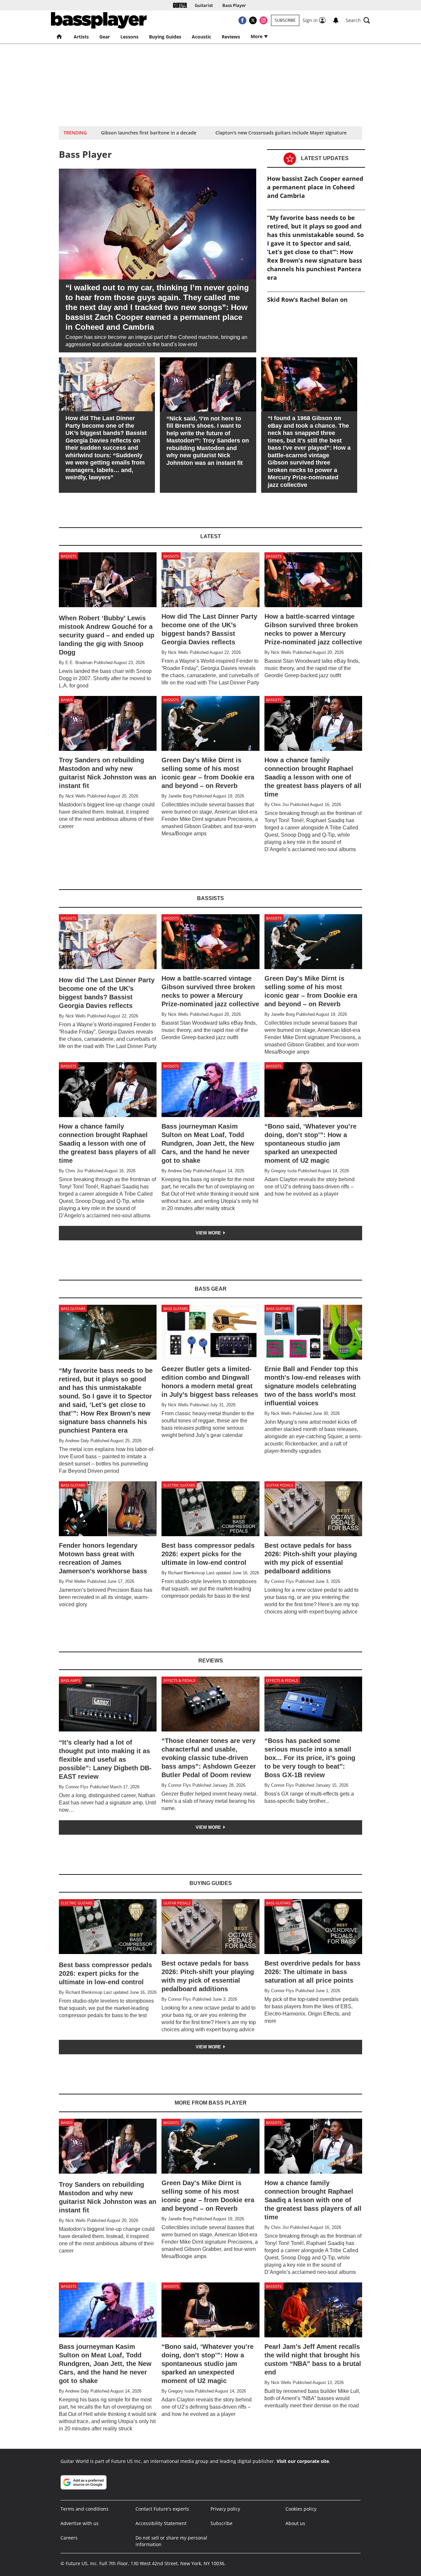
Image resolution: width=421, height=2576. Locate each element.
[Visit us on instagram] (263, 20)
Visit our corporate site (303, 2461)
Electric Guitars (179, 1485)
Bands (67, 700)
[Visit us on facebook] (242, 20)
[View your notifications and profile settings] (336, 20)
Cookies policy (301, 2509)
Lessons (129, 37)
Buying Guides (165, 37)
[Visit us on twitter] (253, 20)
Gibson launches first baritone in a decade (149, 133)
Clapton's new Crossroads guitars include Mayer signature (281, 133)
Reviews (231, 37)
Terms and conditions (85, 2509)
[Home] (180, 5)
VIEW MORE (209, 1233)
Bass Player (234, 5)
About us (295, 2523)
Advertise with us (80, 2523)
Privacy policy (225, 2509)
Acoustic (201, 37)
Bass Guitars (73, 1309)
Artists (81, 37)
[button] (358, 20)
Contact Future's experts (162, 2509)
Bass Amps (71, 1680)
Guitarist (204, 5)
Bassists (69, 556)
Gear (105, 37)
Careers (69, 2538)
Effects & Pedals (179, 1680)
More (257, 36)
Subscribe (285, 20)
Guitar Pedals (280, 1485)
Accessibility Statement (161, 2523)
